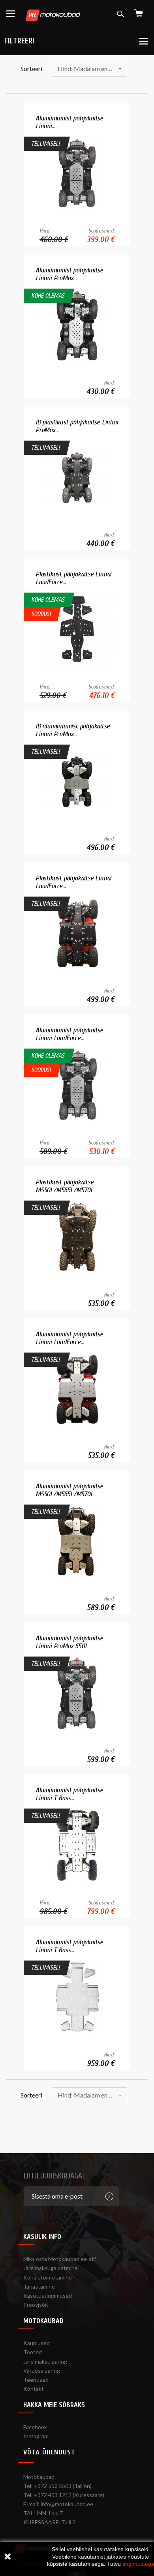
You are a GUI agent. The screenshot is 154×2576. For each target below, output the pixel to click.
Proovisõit (36, 2305)
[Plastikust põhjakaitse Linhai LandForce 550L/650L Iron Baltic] (77, 933)
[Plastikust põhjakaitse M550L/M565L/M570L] (77, 1237)
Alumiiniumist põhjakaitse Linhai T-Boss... (69, 1794)
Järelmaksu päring (45, 2361)
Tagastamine (39, 2286)
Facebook (35, 2427)
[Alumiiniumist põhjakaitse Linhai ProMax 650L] (77, 1693)
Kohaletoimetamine (48, 2277)
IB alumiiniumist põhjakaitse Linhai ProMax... (72, 730)
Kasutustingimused (48, 2296)
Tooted (33, 2352)
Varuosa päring (42, 2371)
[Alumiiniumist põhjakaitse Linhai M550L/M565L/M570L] (77, 173)
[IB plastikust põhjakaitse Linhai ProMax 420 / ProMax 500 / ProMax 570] (77, 477)
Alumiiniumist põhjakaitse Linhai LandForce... (69, 1034)
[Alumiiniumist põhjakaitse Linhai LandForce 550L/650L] (77, 1085)
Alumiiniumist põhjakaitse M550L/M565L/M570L (69, 1490)
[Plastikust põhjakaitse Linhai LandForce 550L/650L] (77, 629)
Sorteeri (31, 68)
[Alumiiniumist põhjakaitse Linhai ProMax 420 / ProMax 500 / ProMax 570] (77, 325)
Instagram (36, 2436)
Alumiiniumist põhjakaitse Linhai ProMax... (69, 274)
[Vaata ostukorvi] (139, 10)
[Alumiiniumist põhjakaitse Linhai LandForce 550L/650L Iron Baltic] (77, 1389)
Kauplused (37, 2343)
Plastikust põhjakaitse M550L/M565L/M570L (65, 1186)
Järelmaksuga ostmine (51, 2268)
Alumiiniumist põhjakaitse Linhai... (69, 122)
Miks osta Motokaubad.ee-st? (60, 2259)
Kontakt (34, 2389)
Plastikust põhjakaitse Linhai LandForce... (73, 578)
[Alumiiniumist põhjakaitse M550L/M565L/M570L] (77, 1541)
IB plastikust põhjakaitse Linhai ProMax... (77, 426)
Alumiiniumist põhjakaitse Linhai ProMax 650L (69, 1642)
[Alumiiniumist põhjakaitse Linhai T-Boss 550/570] (77, 1845)
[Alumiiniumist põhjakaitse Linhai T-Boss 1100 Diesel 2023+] (77, 1997)
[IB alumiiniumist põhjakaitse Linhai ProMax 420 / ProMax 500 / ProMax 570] (77, 781)
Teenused (36, 2380)
